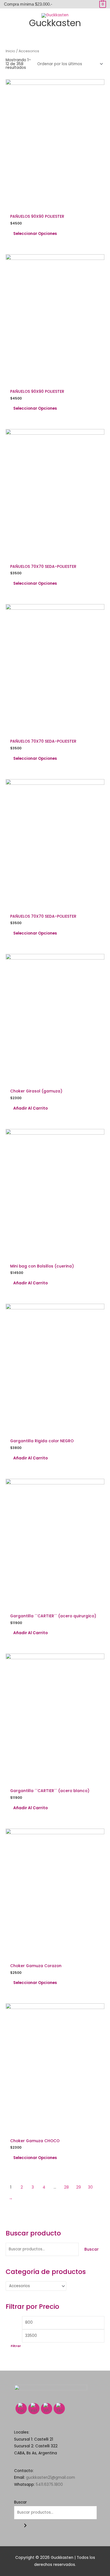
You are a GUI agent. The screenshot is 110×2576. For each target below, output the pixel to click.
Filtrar (16, 2346)
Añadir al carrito (30, 1108)
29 (79, 2187)
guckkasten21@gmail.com (50, 2478)
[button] (55, 35)
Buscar (92, 2249)
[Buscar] (25, 2526)
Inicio (10, 51)
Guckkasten (55, 23)
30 (90, 2187)
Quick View (55, 206)
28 (66, 2187)
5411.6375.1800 (49, 2485)
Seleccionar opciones (35, 234)
